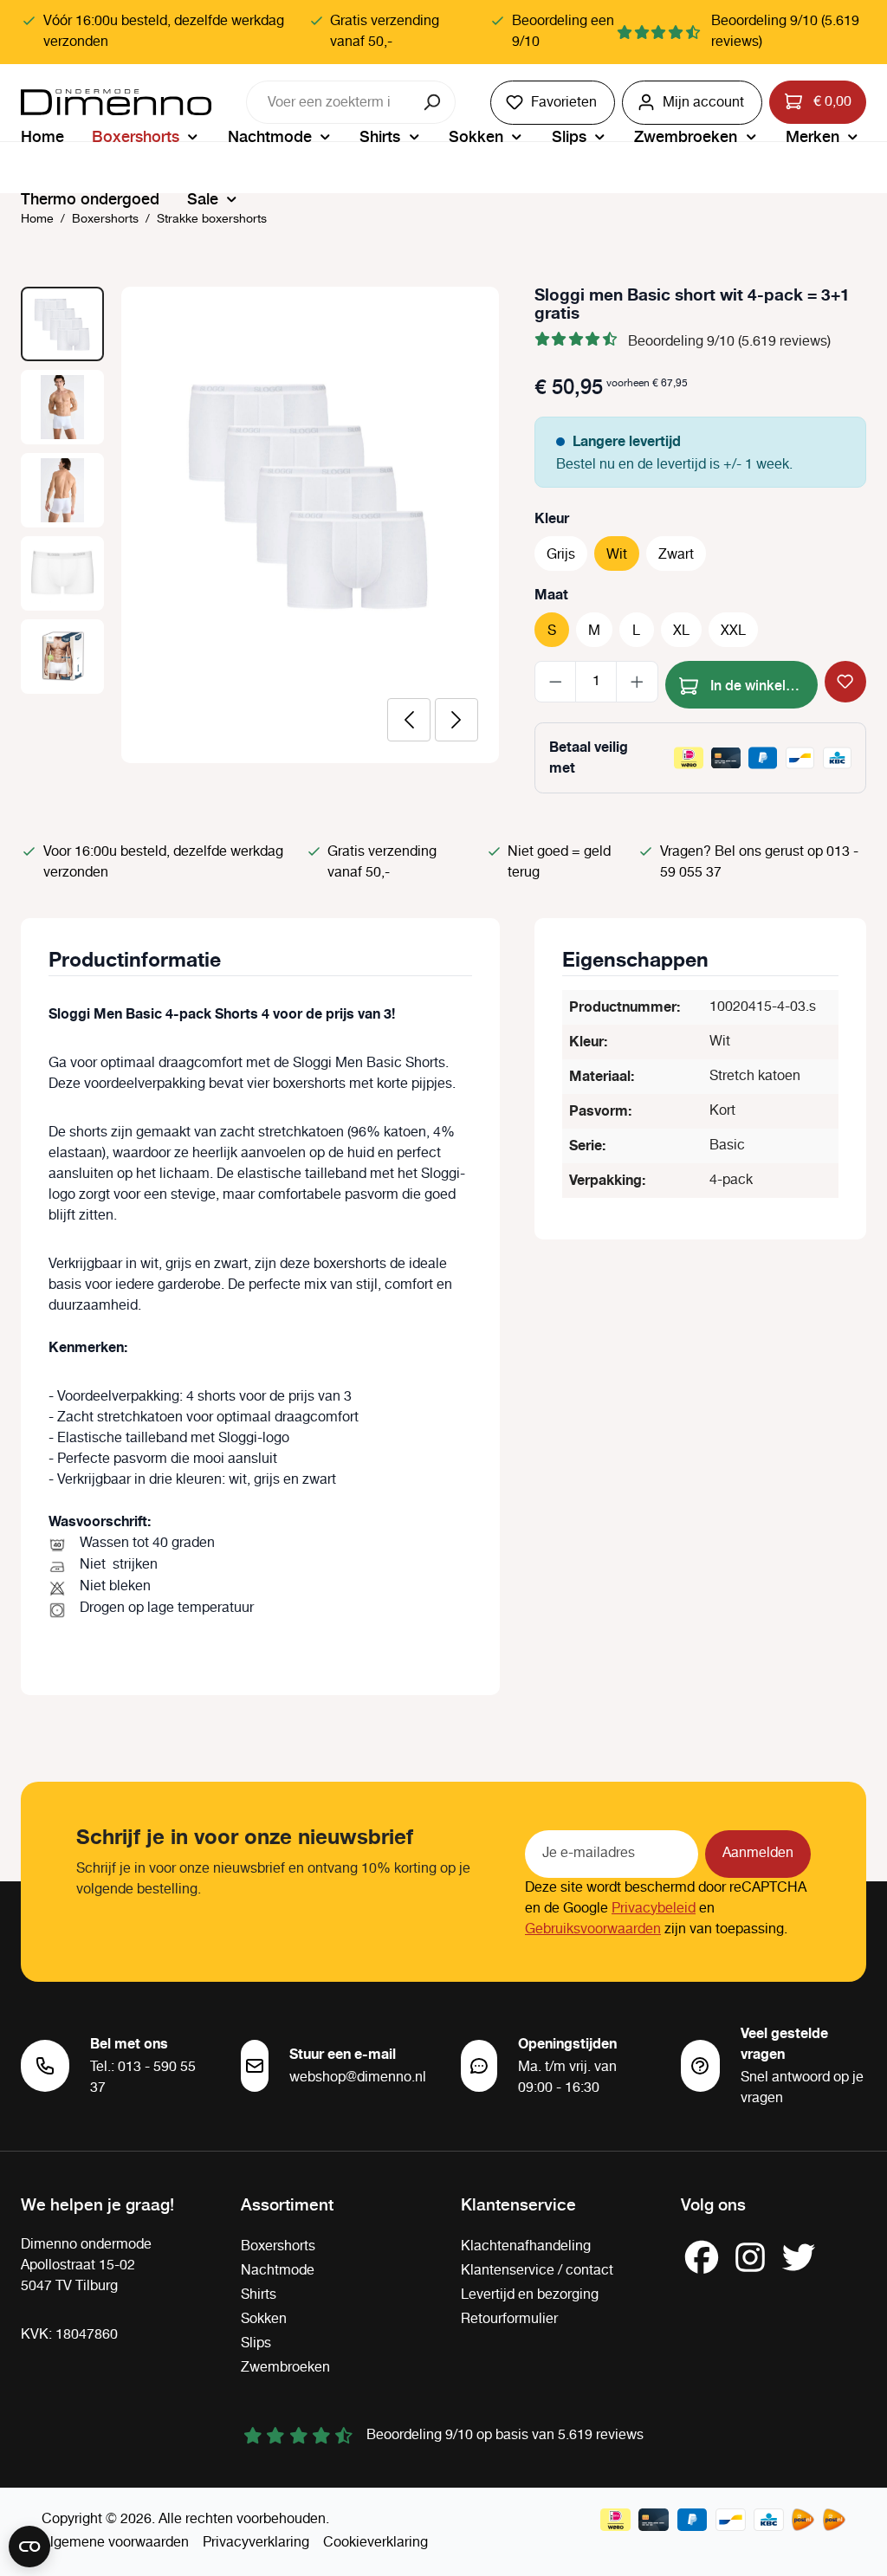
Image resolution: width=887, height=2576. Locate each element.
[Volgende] (456, 720)
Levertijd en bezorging (530, 2295)
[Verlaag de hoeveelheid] (556, 682)
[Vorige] (409, 720)
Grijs (561, 555)
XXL (733, 631)
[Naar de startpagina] (116, 102)
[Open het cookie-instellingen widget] (29, 2547)
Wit (617, 555)
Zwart (676, 555)
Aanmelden (758, 1853)
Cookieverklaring (376, 2543)
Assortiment (287, 2204)
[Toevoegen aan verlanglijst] (845, 682)
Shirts (259, 2295)
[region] (260, 525)
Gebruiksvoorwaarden (593, 1929)
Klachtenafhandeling (526, 2246)
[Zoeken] (434, 102)
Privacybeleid (654, 1909)
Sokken (264, 2319)
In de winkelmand (762, 684)
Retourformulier (509, 2319)
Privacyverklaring (256, 2543)
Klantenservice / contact (537, 2271)
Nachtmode (278, 2271)
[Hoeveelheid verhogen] (637, 682)
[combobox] (329, 102)
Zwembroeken (285, 2368)
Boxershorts (278, 2246)
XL (681, 631)
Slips (256, 2343)
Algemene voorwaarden (115, 2543)
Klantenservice (518, 2204)
